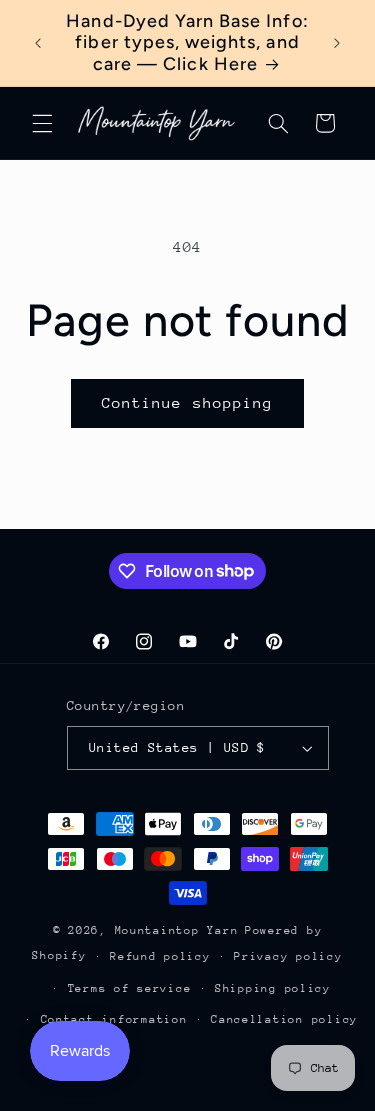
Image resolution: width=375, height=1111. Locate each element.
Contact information (114, 1019)
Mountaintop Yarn (177, 930)
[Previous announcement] (38, 43)
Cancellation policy (284, 1019)
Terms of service (130, 988)
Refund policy (160, 956)
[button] (42, 123)
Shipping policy (273, 988)
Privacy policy (288, 956)
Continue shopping (187, 402)
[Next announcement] (337, 43)
